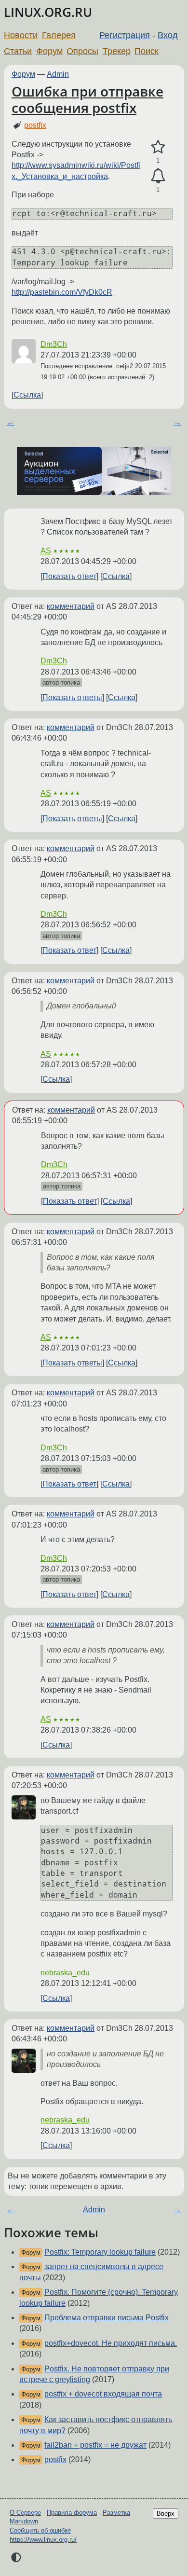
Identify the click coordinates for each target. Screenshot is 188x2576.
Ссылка (27, 395)
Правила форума (72, 2513)
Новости (21, 35)
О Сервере (25, 2513)
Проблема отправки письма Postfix (107, 2318)
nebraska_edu (65, 1973)
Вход (168, 35)
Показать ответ (69, 576)
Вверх (166, 2514)
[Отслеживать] (158, 176)
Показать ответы (72, 697)
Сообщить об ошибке (40, 2530)
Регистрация (125, 35)
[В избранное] (158, 147)
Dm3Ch (54, 344)
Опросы (82, 51)
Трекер (117, 51)
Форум (49, 51)
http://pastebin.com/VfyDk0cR (62, 292)
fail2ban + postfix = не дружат (95, 2445)
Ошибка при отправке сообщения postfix (87, 99)
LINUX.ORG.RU (48, 12)
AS (46, 551)
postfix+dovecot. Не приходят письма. (111, 2343)
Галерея (59, 35)
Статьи (18, 51)
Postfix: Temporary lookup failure (100, 2252)
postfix (35, 125)
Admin (58, 74)
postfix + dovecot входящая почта (103, 2394)
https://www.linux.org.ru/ (43, 2540)
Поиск (147, 51)
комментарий (71, 606)
